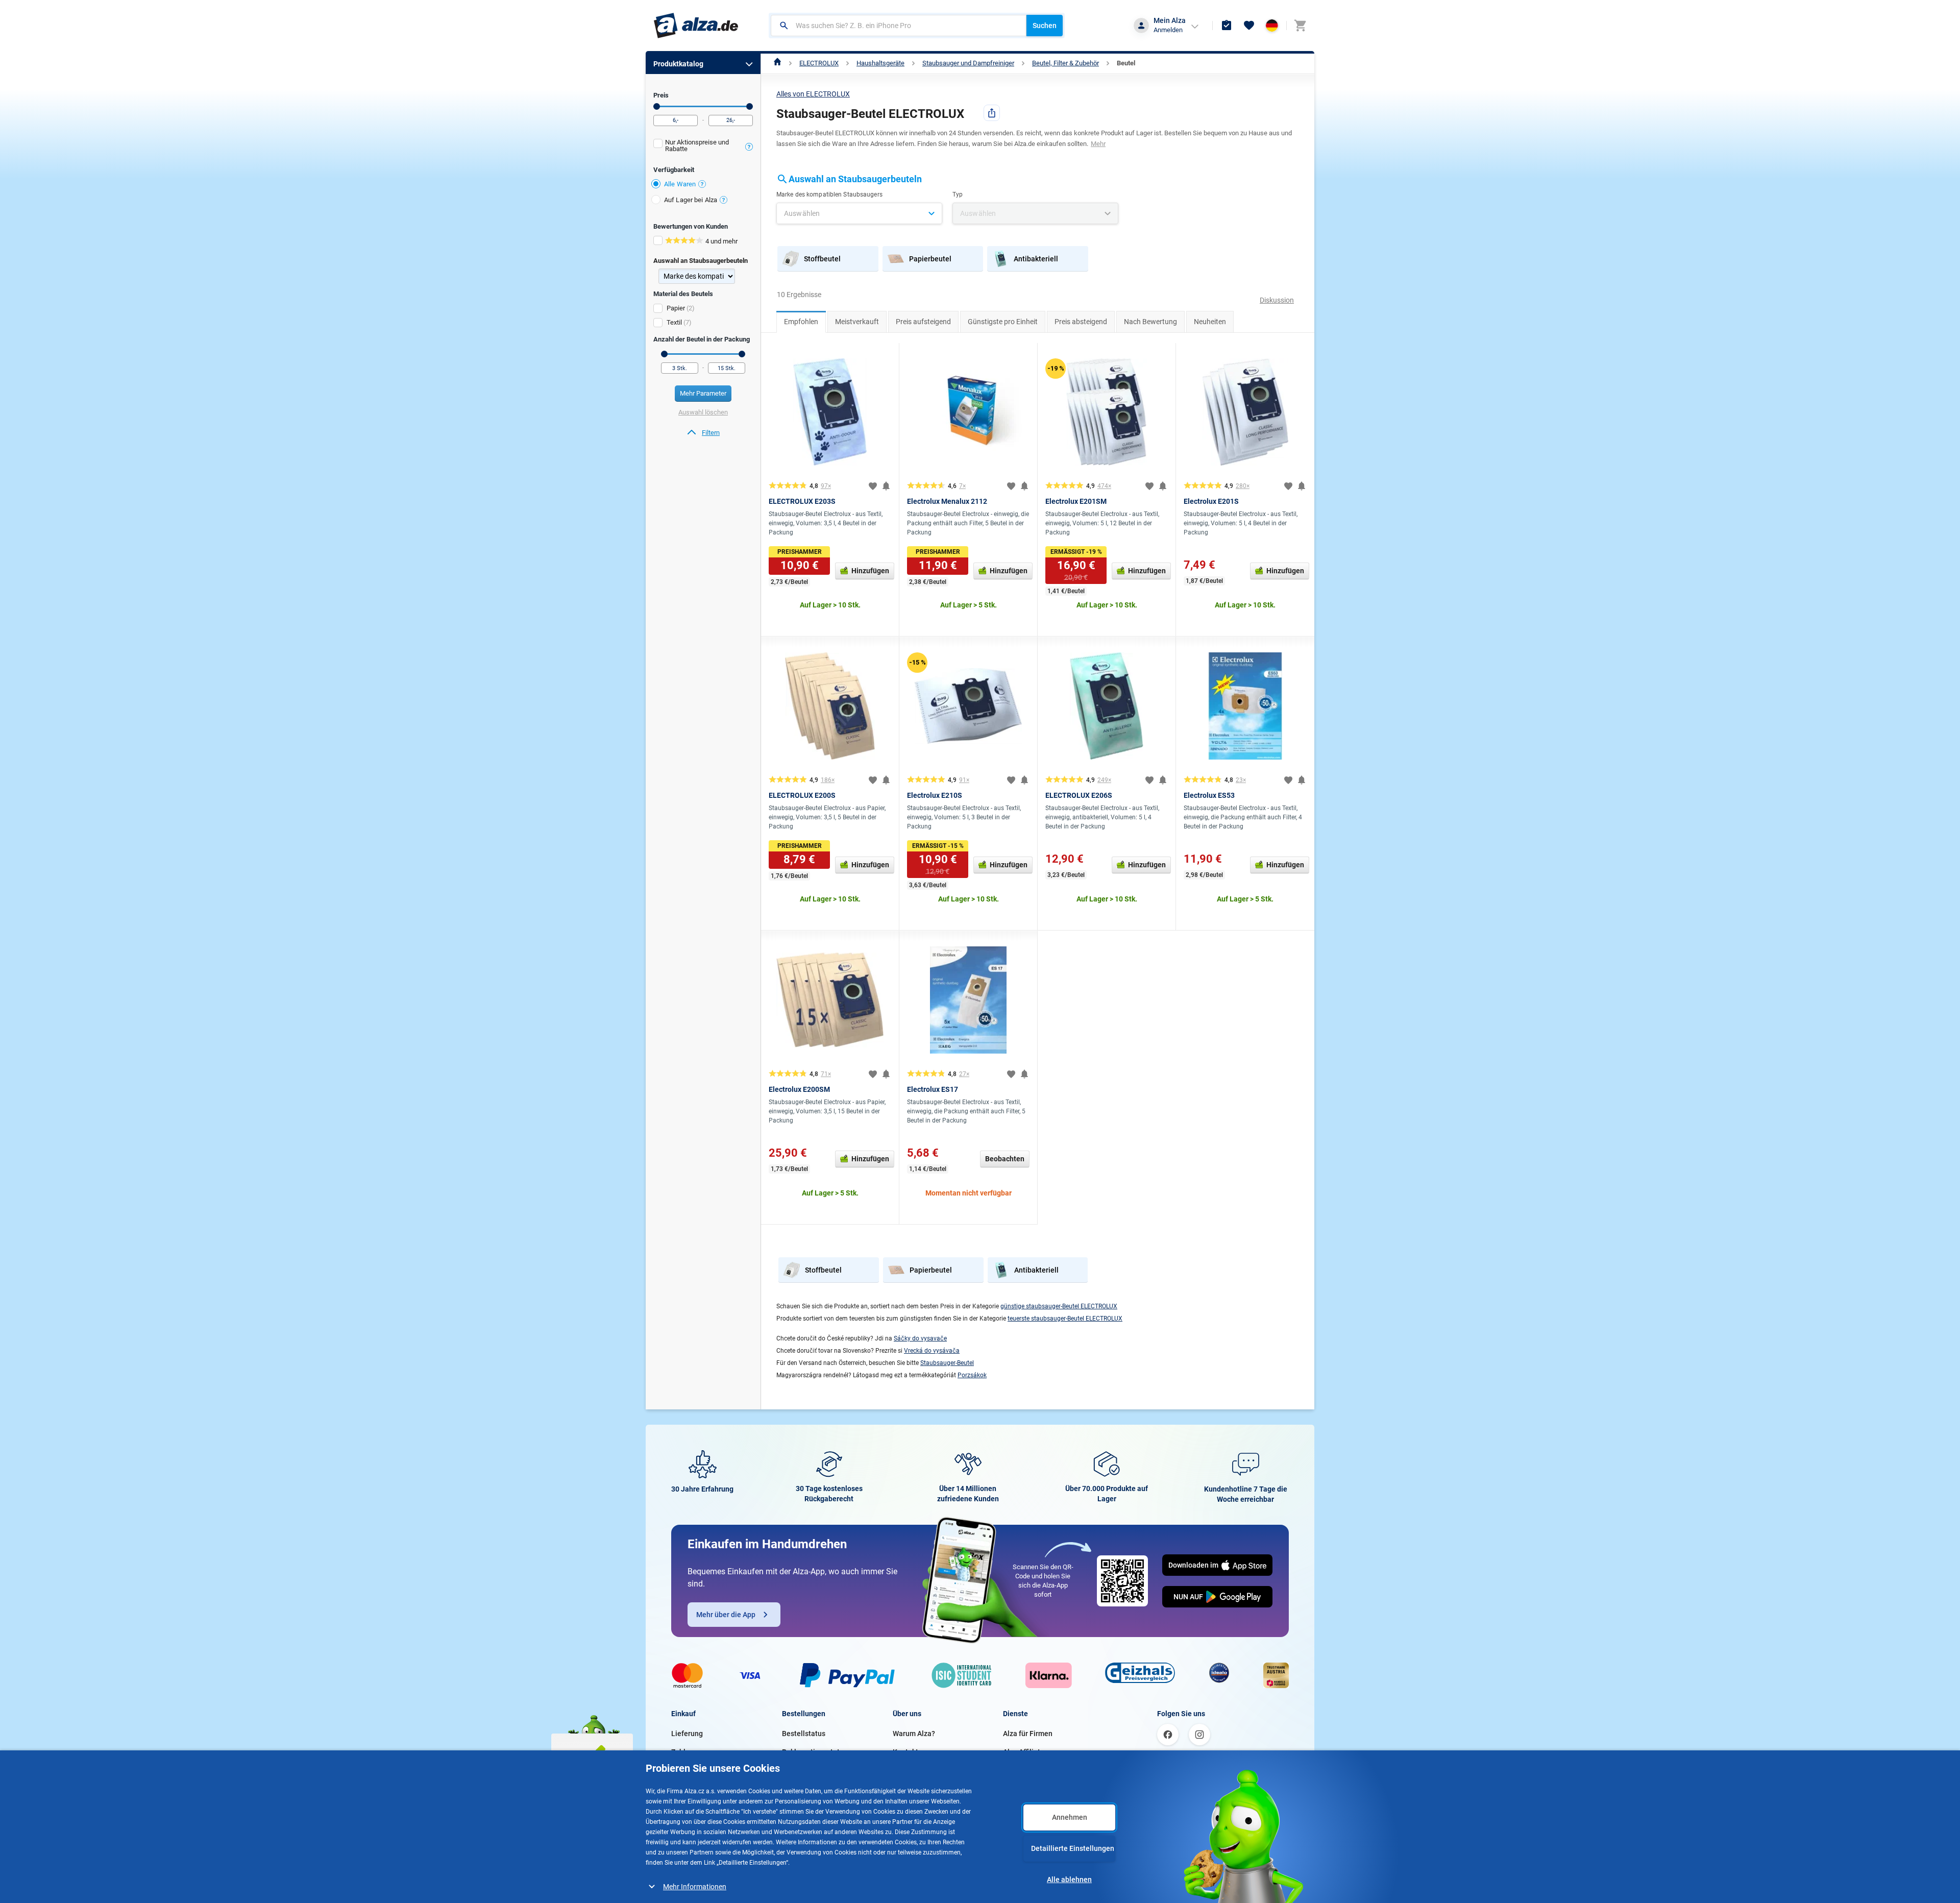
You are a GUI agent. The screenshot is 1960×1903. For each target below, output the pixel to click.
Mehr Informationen (695, 1887)
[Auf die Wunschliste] (873, 486)
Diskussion (1277, 300)
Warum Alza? (914, 1734)
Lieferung (687, 1734)
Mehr (1098, 144)
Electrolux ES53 (1209, 795)
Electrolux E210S (935, 795)
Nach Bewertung (1150, 322)
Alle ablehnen (1069, 1880)
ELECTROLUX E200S (802, 795)
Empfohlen (801, 322)
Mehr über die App (726, 1615)
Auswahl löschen (703, 412)
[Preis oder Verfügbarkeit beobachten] (886, 486)
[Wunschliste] (1249, 26)
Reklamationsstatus (815, 1752)
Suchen (1045, 26)
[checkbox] (703, 147)
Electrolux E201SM (1076, 501)
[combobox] (899, 26)
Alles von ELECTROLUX (813, 94)
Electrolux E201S (1211, 501)
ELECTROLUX (819, 63)
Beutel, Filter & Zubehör (1065, 63)
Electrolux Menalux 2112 (947, 501)
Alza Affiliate (1024, 1752)
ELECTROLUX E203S (802, 501)
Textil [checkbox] (674, 322)
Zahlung (684, 1752)
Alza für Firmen (1028, 1734)
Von (657, 106)
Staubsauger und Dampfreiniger (968, 63)
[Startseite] (778, 63)
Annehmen (1070, 1817)
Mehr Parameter (703, 393)
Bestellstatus (804, 1734)
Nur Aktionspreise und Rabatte (697, 145)
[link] (703, 433)
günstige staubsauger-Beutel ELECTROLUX (1059, 1306)
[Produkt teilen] (992, 113)
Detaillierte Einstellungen (1073, 1848)
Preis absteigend (1081, 322)
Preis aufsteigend (923, 322)
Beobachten (1005, 1159)
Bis (750, 106)
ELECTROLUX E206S (1079, 795)
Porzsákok (972, 1375)
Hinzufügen (870, 571)
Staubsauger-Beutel (947, 1363)
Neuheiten (1210, 322)
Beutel (1126, 63)
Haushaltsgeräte (880, 63)
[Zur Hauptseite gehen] (696, 26)
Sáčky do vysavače (920, 1338)
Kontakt (905, 1752)
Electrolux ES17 (933, 1089)
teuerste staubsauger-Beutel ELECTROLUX (1065, 1319)
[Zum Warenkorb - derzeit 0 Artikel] (1300, 26)
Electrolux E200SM (799, 1089)
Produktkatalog (678, 64)
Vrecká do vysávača (932, 1351)
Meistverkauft (857, 322)
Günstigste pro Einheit (1003, 322)
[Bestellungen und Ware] (1227, 26)
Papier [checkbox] (676, 308)
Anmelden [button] (1168, 30)
